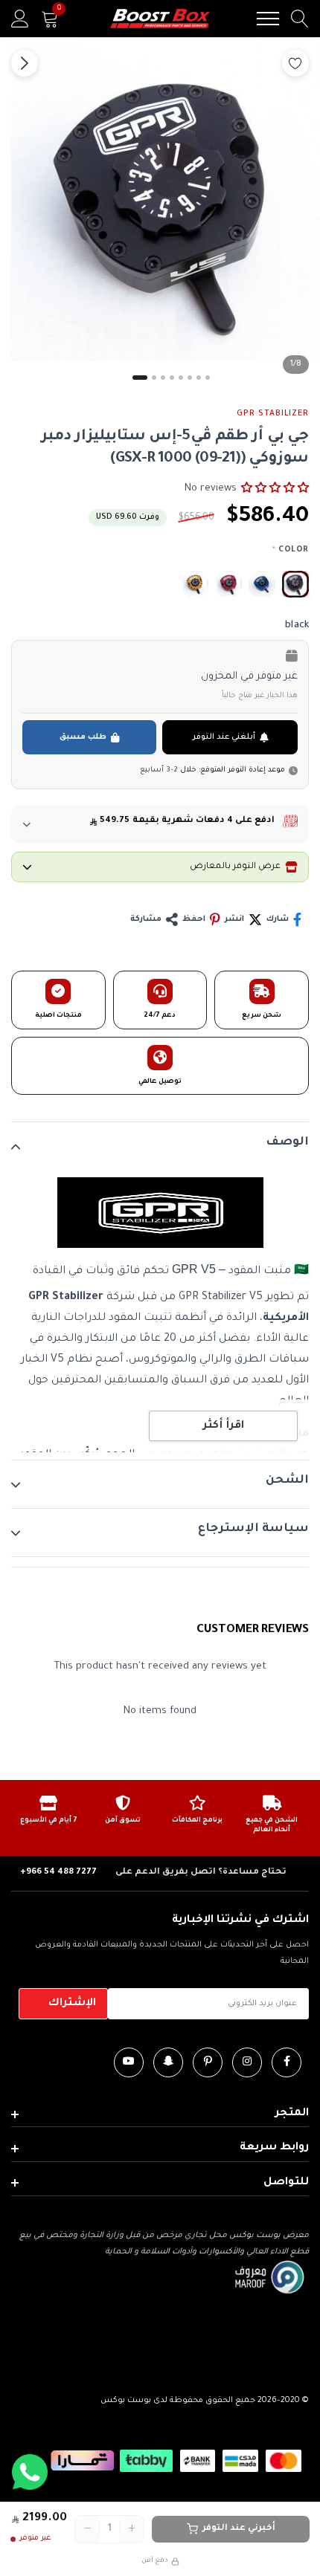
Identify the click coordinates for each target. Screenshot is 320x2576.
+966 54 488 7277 (58, 1873)
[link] (287, 2062)
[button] (275, 488)
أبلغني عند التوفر (224, 737)
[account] (20, 19)
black (295, 584)
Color (291, 550)
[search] (300, 19)
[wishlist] (295, 63)
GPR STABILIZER (273, 414)
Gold (195, 584)
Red (228, 584)
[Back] (25, 63)
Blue (262, 584)
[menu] (268, 19)
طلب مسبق (83, 737)
